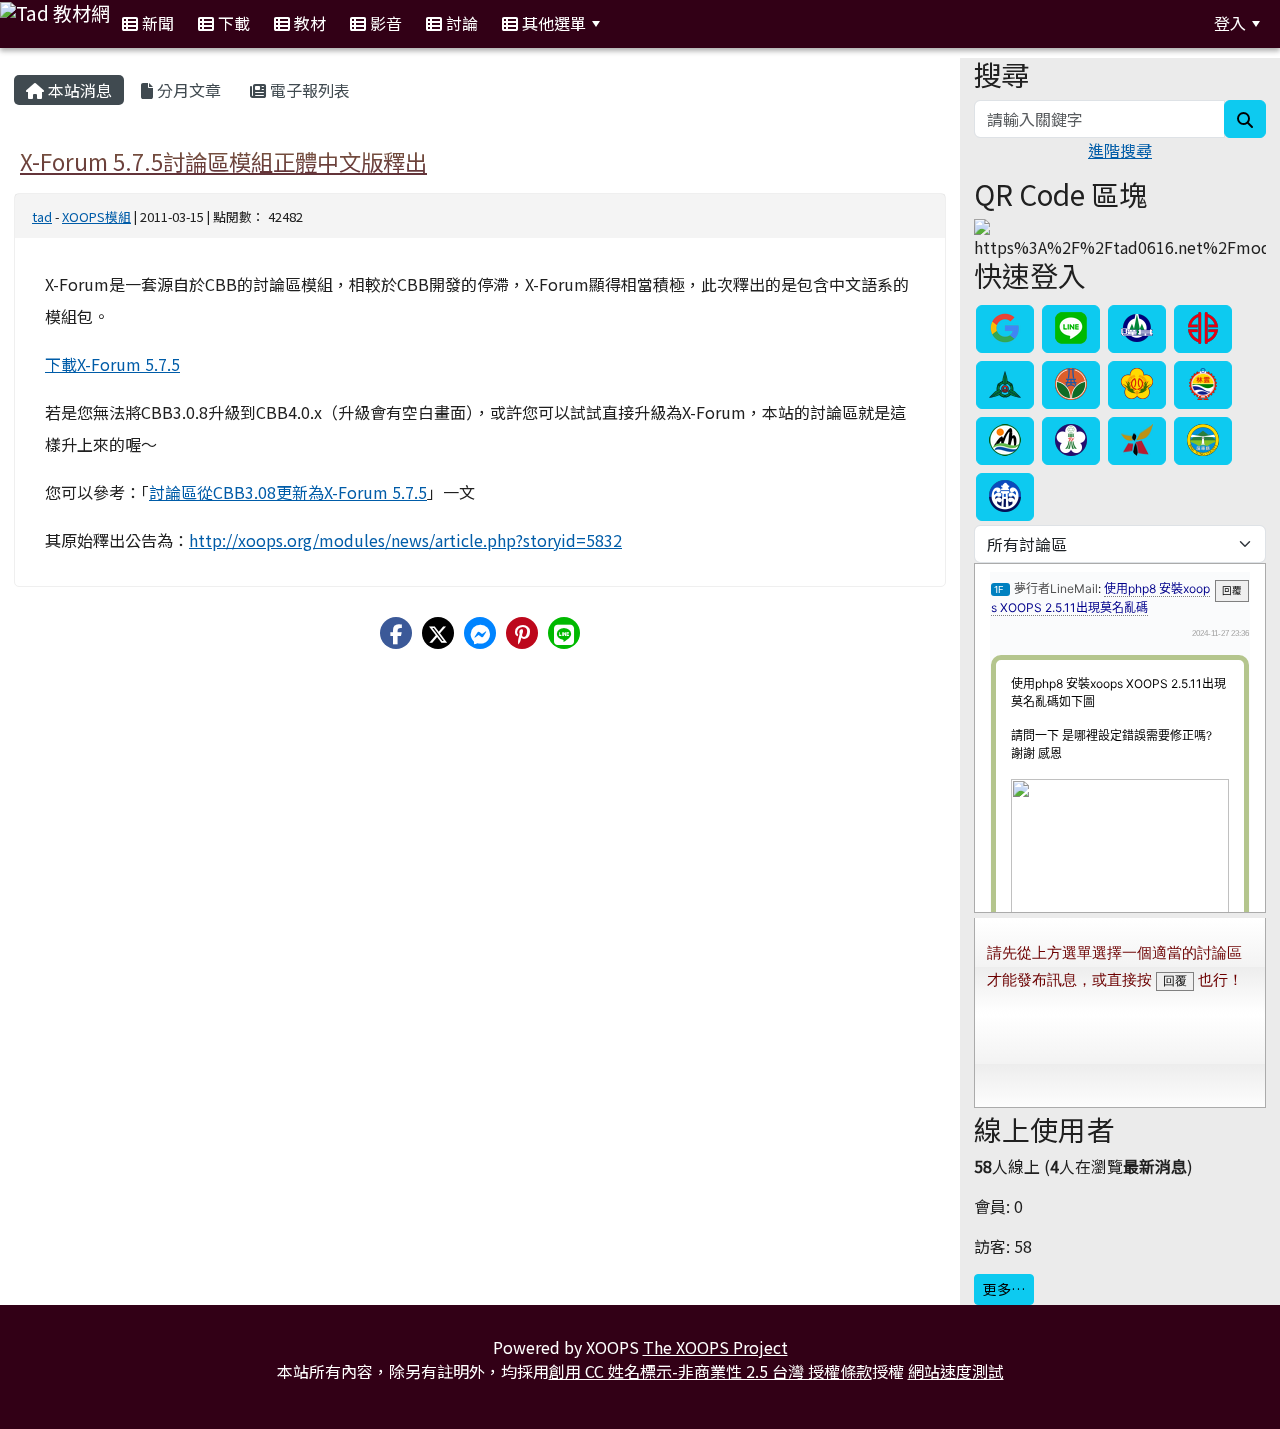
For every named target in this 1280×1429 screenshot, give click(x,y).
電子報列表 (308, 90)
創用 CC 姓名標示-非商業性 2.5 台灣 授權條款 (710, 1371)
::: (636, 23)
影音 (384, 23)
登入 (1230, 23)
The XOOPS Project (715, 1347)
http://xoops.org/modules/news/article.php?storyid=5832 (405, 540)
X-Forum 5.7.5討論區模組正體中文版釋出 (223, 161)
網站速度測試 (956, 1371)
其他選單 (552, 23)
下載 (232, 23)
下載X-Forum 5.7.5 (112, 364)
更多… (1004, 1289)
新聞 (156, 23)
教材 (308, 23)
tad (42, 216)
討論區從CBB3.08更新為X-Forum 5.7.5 (288, 492)
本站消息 (78, 90)
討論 (460, 23)
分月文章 (187, 90)
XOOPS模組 (96, 216)
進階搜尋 (1120, 150)
